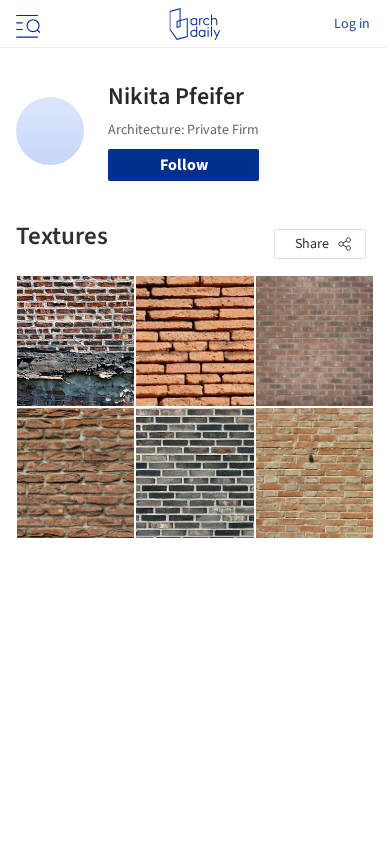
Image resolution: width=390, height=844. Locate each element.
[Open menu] (26, 24)
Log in (352, 24)
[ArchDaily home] (194, 24)
